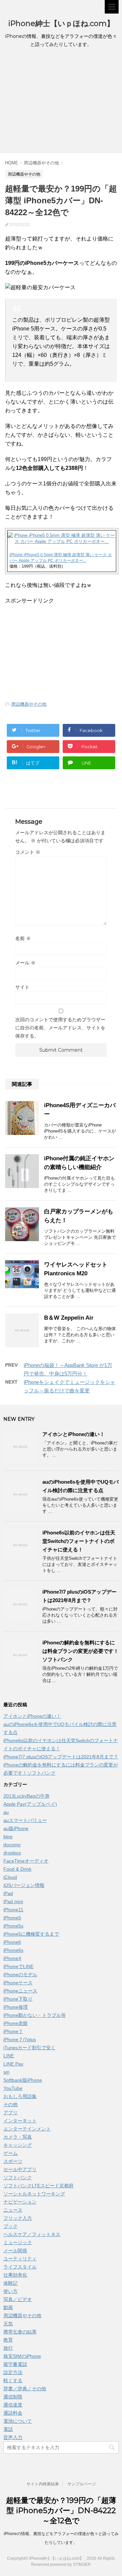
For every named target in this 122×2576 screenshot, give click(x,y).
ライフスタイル (20, 2267)
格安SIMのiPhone (22, 2356)
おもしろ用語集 (20, 2096)
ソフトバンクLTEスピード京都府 (38, 2186)
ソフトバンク (18, 2178)
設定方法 (13, 2372)
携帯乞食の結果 (20, 2332)
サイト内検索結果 (43, 2484)
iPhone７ (13, 2031)
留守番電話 (15, 2364)
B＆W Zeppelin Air (69, 1318)
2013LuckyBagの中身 (26, 1796)
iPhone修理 (16, 2007)
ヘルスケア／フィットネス (32, 2234)
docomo (12, 1845)
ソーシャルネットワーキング (34, 2194)
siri (6, 2072)
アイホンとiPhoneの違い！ (74, 1434)
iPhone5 (12, 1918)
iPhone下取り (18, 1999)
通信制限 (13, 2397)
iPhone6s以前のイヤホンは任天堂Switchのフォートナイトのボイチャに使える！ (79, 1541)
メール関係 (15, 2251)
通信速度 (13, 2405)
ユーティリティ (20, 2259)
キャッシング (18, 2145)
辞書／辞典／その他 (25, 2389)
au (6, 1812)
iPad (8, 1893)
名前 (23, 938)
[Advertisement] (61, 102)
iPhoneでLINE (18, 1966)
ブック (11, 2226)
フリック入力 (18, 2218)
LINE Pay (13, 2064)
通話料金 (13, 2413)
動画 (8, 2307)
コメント (28, 852)
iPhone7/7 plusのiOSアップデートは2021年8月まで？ (61, 1757)
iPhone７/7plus (20, 2039)
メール (25, 963)
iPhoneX (12, 1958)
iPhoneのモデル (20, 1975)
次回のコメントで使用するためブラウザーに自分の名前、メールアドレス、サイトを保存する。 (60, 1028)
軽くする (13, 2380)
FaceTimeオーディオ (26, 1861)
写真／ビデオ (18, 2299)
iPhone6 (12, 1942)
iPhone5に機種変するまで (31, 1934)
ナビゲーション (20, 2202)
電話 (8, 2429)
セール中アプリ (20, 2169)
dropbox (12, 1853)
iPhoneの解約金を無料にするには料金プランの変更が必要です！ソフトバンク (80, 1651)
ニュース (13, 2210)
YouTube (13, 2088)
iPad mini (13, 1901)
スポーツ (13, 2161)
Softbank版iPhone (23, 2080)
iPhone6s (13, 1950)
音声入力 (13, 2437)
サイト (22, 987)
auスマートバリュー (25, 1820)
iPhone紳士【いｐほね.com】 (61, 24)
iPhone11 (13, 1910)
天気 (8, 2324)
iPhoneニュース (20, 1991)
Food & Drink (17, 1869)
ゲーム (11, 2153)
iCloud (10, 1877)
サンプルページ (82, 2484)
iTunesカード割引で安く (29, 2048)
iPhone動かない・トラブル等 (35, 2015)
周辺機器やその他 (29, 704)
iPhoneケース (18, 1983)
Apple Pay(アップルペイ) (30, 1804)
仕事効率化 (15, 2275)
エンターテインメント (27, 2129)
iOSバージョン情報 (24, 1885)
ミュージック (18, 2242)
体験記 (11, 2283)
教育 (8, 2340)
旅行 (8, 2348)
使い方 (11, 2291)
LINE (9, 2056)
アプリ (11, 2113)
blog (8, 1837)
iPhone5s (13, 1926)
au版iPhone (16, 1828)
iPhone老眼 (16, 2023)
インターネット (20, 2121)
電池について (18, 2421)
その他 (11, 2104)
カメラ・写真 (18, 2137)
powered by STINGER (70, 2564)
